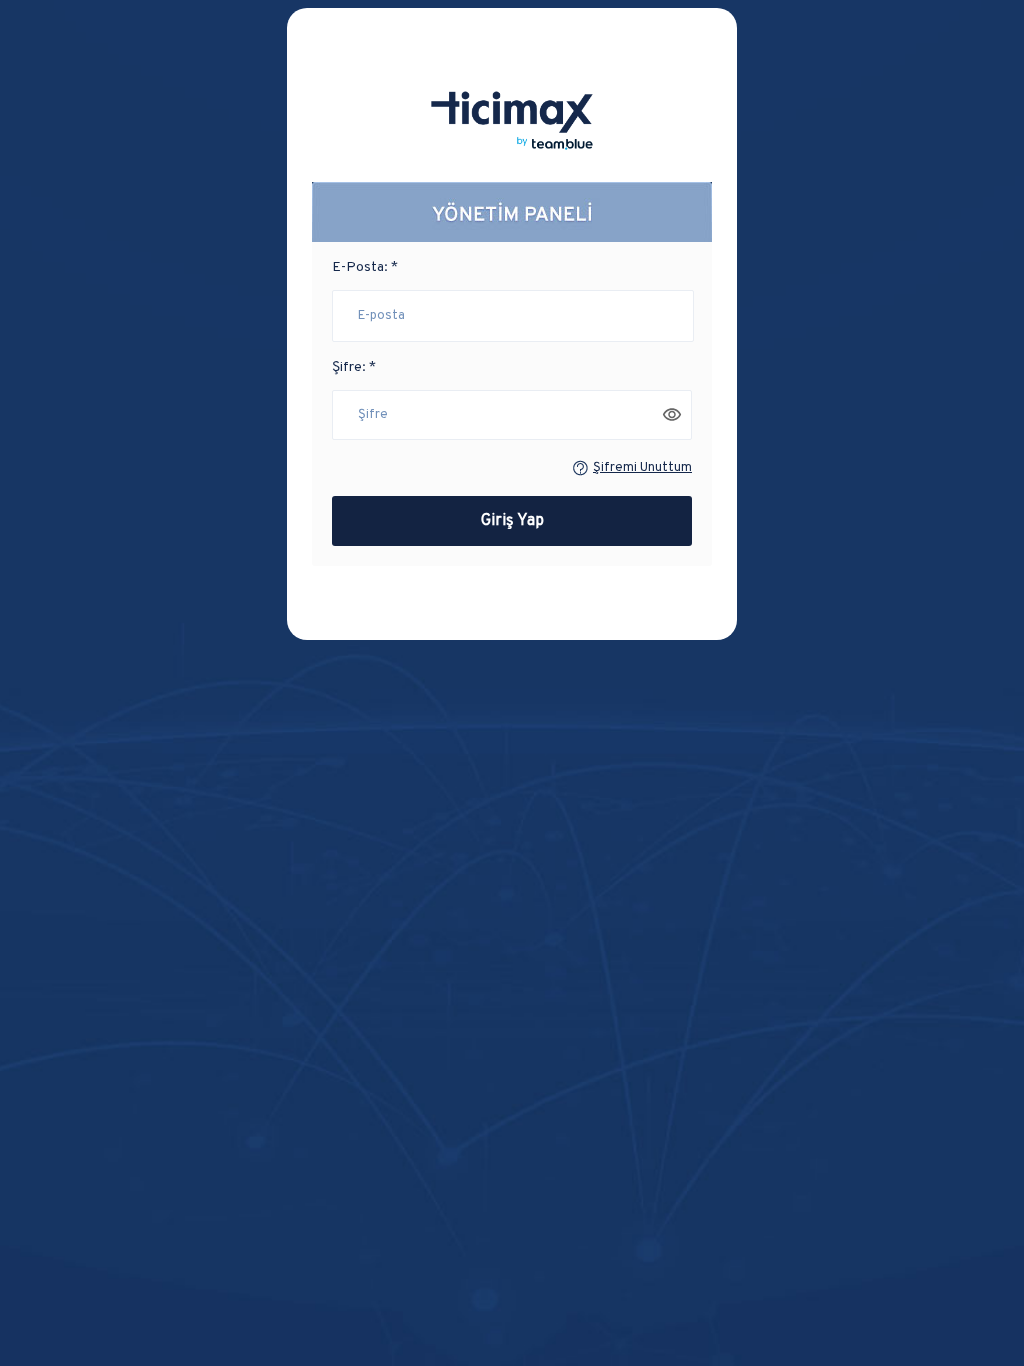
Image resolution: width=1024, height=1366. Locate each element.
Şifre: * (354, 367)
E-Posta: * (365, 267)
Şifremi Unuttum (642, 468)
